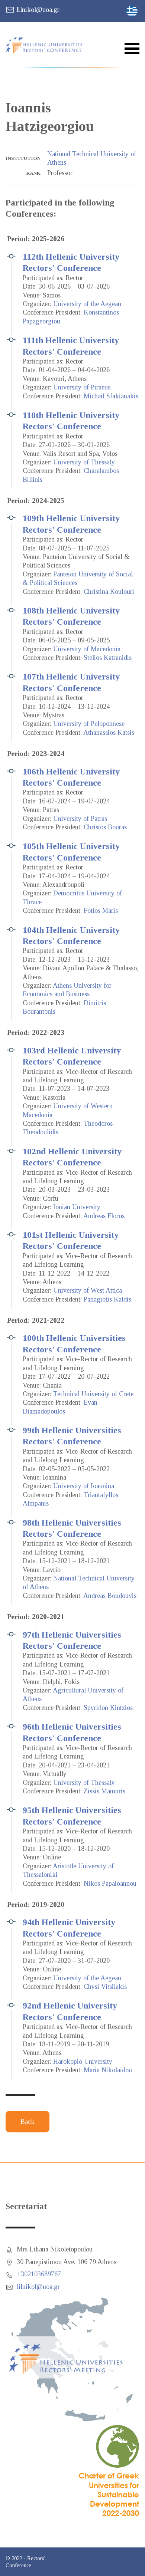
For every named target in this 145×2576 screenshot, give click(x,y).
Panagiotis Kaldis (107, 1299)
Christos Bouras (105, 827)
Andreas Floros (104, 1216)
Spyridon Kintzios (108, 1708)
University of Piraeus (82, 387)
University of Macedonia (87, 649)
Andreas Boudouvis (110, 1596)
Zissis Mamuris (104, 1791)
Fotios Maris (101, 911)
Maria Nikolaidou (108, 2070)
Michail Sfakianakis (111, 396)
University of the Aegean (87, 304)
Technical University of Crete (93, 1394)
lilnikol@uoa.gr (38, 10)
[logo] (48, 45)
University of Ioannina (84, 1486)
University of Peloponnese (89, 724)
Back (28, 2122)
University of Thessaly (84, 462)
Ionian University (77, 1207)
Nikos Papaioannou (110, 1884)
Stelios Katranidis (108, 658)
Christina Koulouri (109, 592)
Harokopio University (83, 2062)
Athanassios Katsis (109, 733)
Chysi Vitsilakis (105, 1987)
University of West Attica (88, 1290)
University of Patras (80, 819)
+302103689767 (39, 2274)
